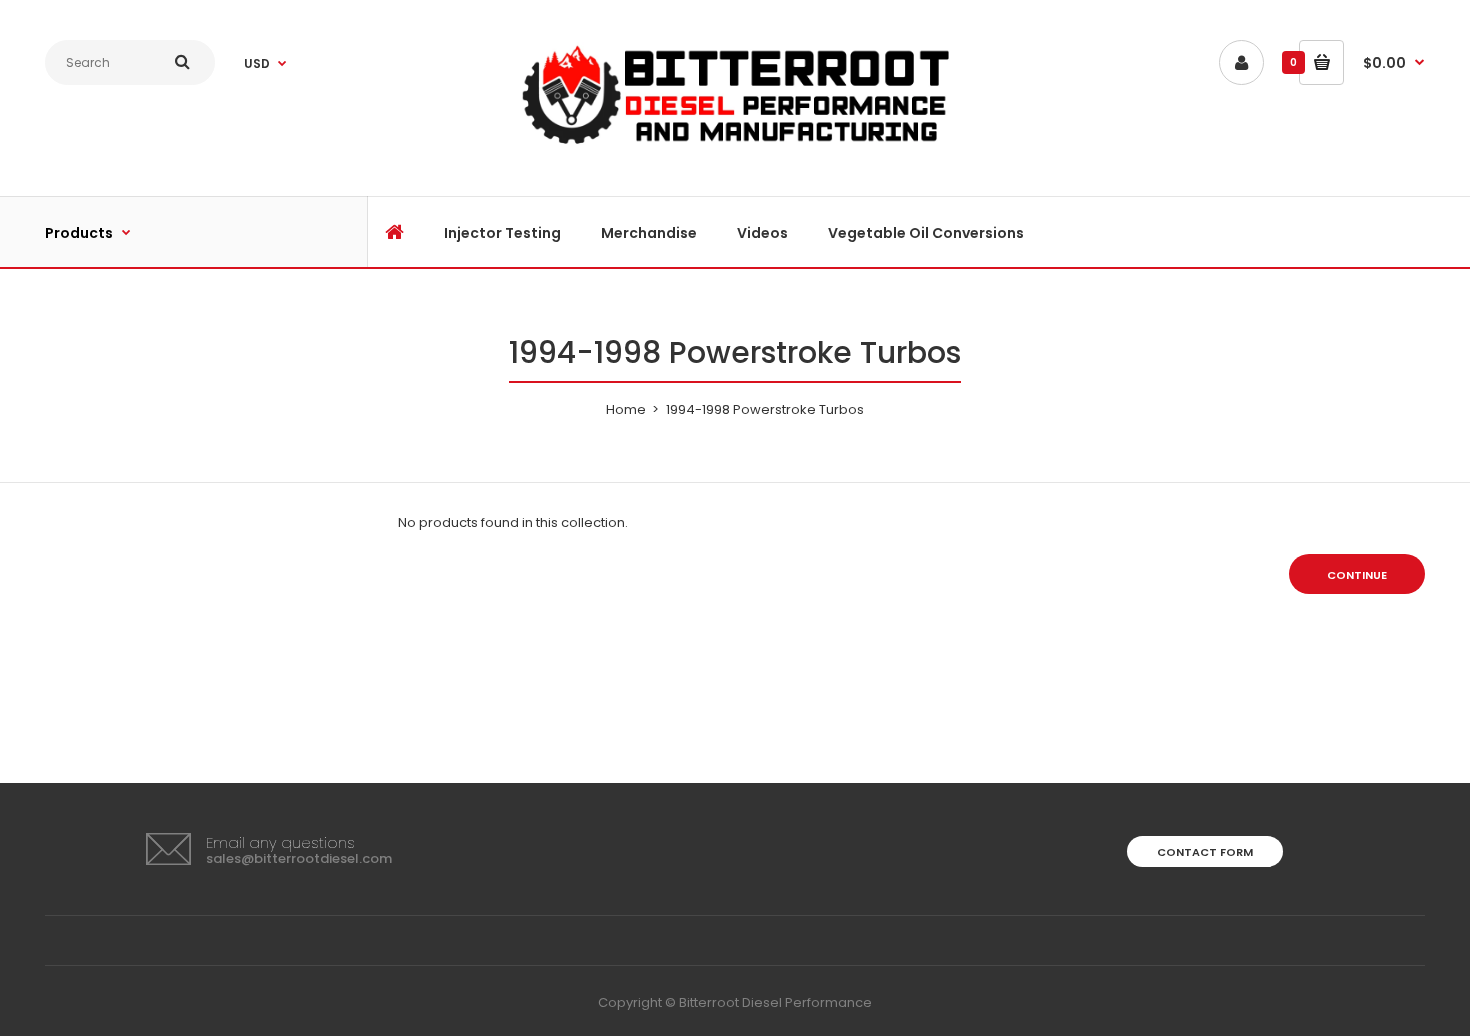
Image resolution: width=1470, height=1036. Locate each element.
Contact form (1205, 852)
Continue (1357, 575)
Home (626, 409)
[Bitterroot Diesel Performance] (735, 144)
